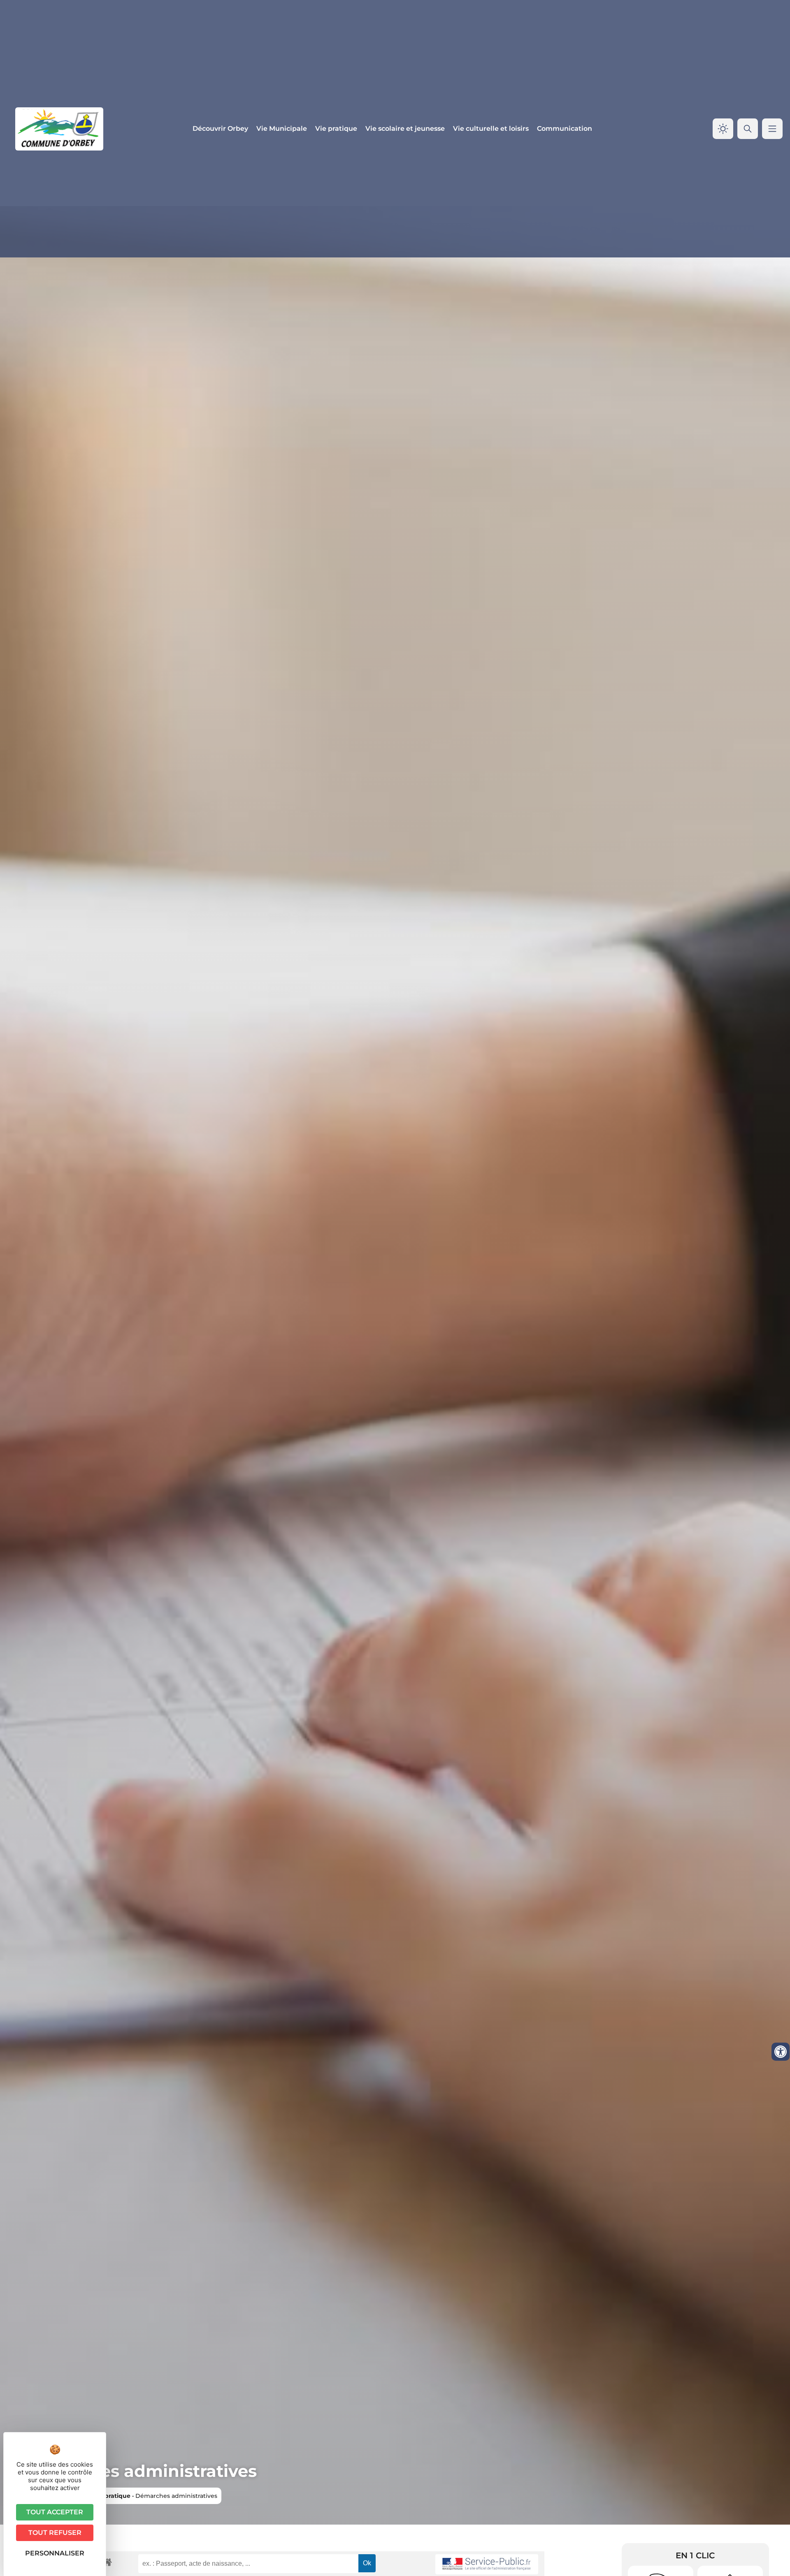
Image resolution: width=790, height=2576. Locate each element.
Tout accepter (55, 2512)
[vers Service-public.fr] (487, 2564)
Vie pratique (336, 129)
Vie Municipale (282, 129)
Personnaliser (55, 2553)
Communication (565, 129)
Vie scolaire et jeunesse (405, 129)
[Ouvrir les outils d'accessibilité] (781, 2052)
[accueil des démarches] (107, 2562)
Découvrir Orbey (220, 129)
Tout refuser (55, 2533)
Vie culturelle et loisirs (491, 129)
